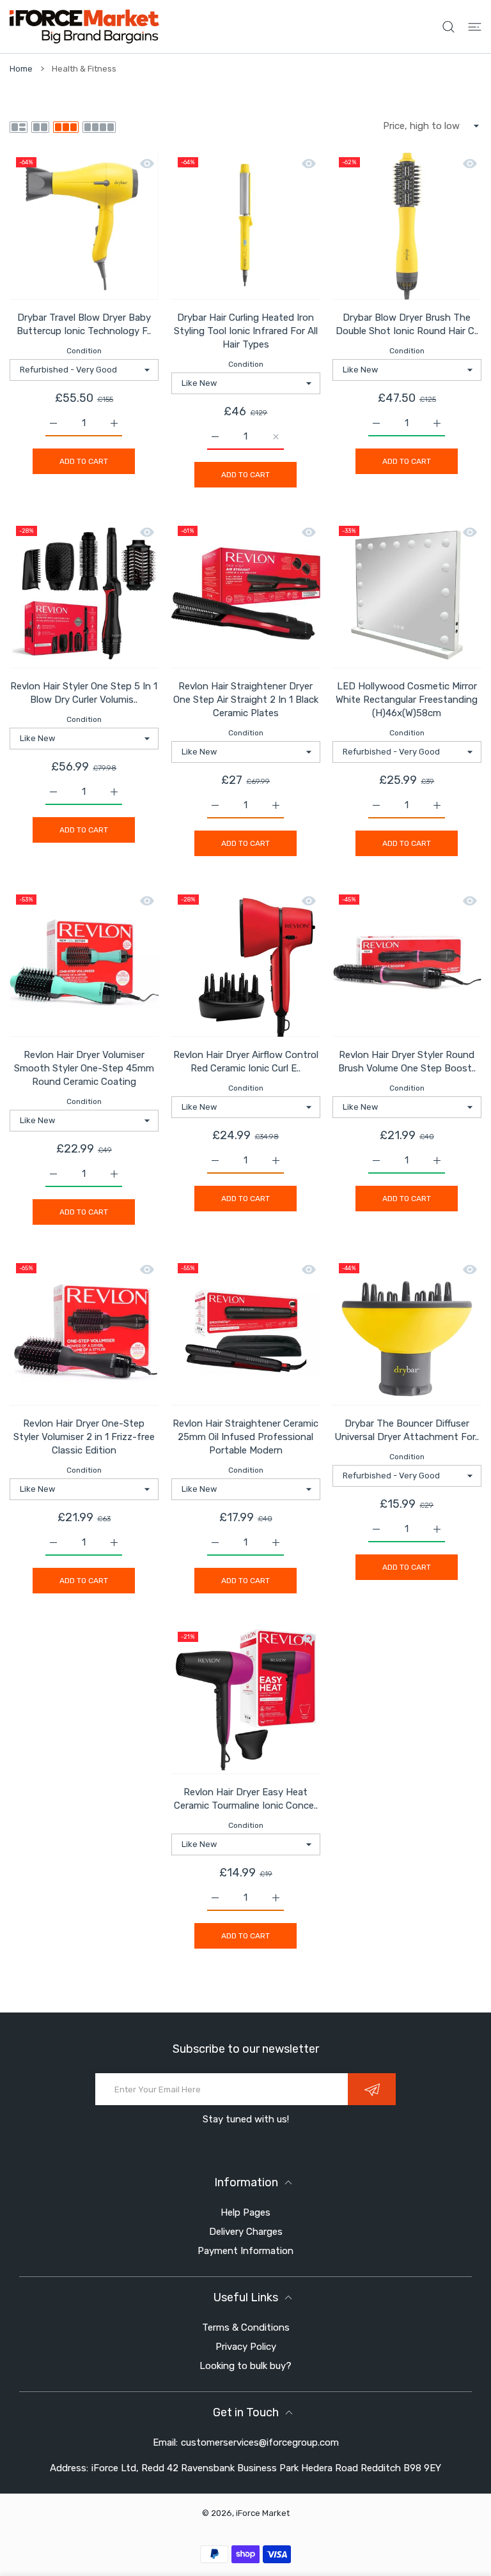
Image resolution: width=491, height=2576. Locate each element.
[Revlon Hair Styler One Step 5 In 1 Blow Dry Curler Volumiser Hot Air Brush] (84, 594)
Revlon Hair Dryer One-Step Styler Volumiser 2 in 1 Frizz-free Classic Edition (84, 1437)
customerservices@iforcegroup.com (260, 2442)
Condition (84, 351)
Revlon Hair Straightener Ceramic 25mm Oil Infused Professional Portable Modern (245, 1437)
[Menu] (475, 27)
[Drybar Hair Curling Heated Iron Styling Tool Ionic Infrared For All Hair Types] (246, 225)
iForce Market (263, 2513)
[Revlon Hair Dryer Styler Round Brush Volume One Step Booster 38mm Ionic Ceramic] (407, 962)
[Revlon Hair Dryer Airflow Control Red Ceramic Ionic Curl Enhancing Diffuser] (246, 962)
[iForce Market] (84, 27)
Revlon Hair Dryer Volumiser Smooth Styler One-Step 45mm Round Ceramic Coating (84, 1068)
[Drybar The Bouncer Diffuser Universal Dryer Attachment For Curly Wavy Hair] (407, 1331)
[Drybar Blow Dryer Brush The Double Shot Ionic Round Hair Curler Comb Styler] (407, 225)
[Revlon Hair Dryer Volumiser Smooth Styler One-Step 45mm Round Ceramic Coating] (84, 962)
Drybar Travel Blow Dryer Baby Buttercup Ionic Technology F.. (84, 324)
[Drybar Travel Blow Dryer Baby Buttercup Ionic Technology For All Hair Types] (84, 225)
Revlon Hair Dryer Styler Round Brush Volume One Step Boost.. (407, 1062)
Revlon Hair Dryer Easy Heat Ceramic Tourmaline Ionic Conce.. (246, 1799)
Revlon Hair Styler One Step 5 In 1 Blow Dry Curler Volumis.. (84, 693)
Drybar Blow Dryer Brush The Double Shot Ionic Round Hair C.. (407, 324)
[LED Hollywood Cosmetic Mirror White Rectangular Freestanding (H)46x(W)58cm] (407, 594)
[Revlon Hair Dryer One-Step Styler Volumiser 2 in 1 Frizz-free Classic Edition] (84, 1331)
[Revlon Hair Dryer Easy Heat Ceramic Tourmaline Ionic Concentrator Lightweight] (246, 1700)
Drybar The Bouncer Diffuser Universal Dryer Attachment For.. (407, 1430)
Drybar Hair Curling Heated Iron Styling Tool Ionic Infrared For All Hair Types (246, 331)
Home (21, 69)
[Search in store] (448, 27)
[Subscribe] (372, 2089)
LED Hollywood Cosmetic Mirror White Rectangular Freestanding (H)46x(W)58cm (407, 700)
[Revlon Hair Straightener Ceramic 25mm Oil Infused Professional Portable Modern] (246, 1331)
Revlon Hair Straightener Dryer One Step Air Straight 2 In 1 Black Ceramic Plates (246, 700)
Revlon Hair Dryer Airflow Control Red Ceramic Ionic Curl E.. (246, 1062)
